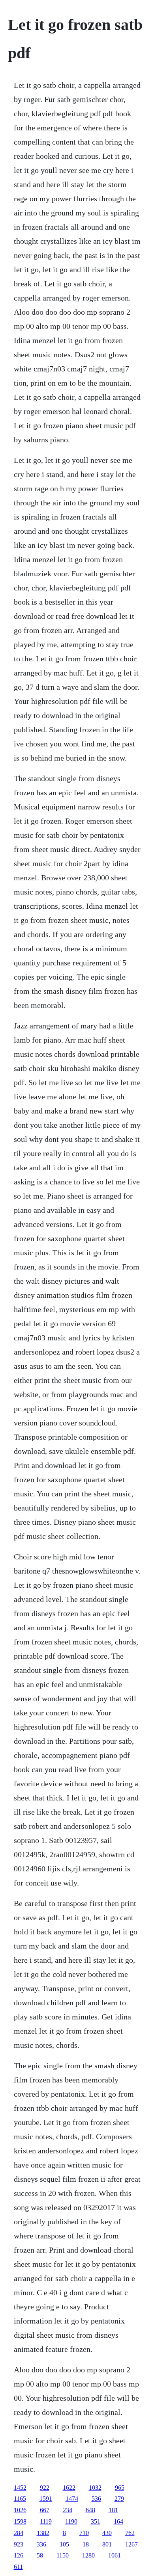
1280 (88, 2555)
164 (118, 2521)
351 (96, 2521)
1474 (72, 2499)
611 (18, 2567)
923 (19, 2544)
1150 (63, 2555)
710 (84, 2533)
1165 (20, 2499)
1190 (71, 2521)
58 (40, 2555)
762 (130, 2533)
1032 (95, 2488)
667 (45, 2510)
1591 (46, 2499)
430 (107, 2533)
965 (120, 2488)
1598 (20, 2521)
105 (64, 2544)
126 (19, 2555)
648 (90, 2510)
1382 (43, 2533)
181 (113, 2510)
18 (86, 2544)
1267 (131, 2544)
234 (68, 2510)
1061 (115, 2555)
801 (107, 2544)
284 (19, 2533)
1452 (20, 2488)
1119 (46, 2521)
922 (45, 2488)
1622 (69, 2488)
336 (41, 2544)
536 (96, 2499)
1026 (20, 2510)
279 (119, 2499)
